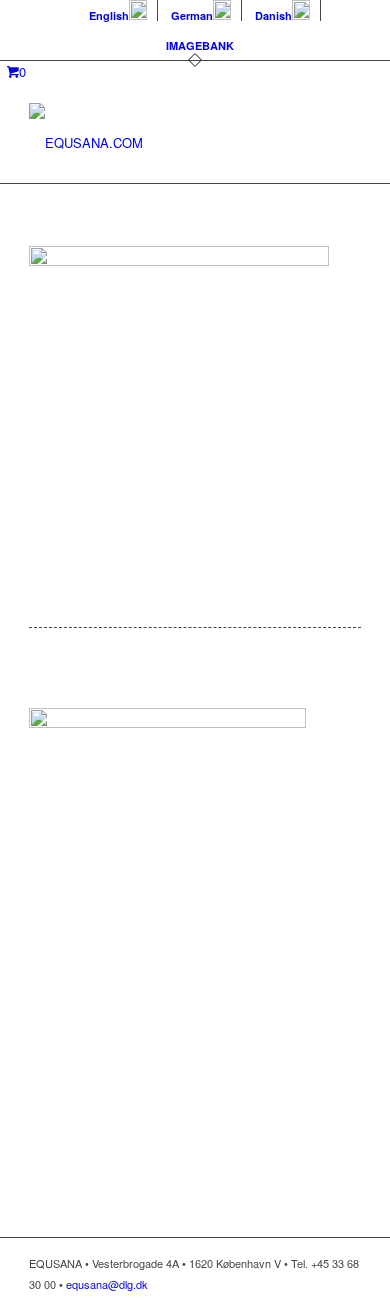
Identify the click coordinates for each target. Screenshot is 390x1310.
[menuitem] (118, 10)
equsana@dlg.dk (107, 1284)
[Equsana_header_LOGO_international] (161, 143)
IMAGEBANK (200, 45)
